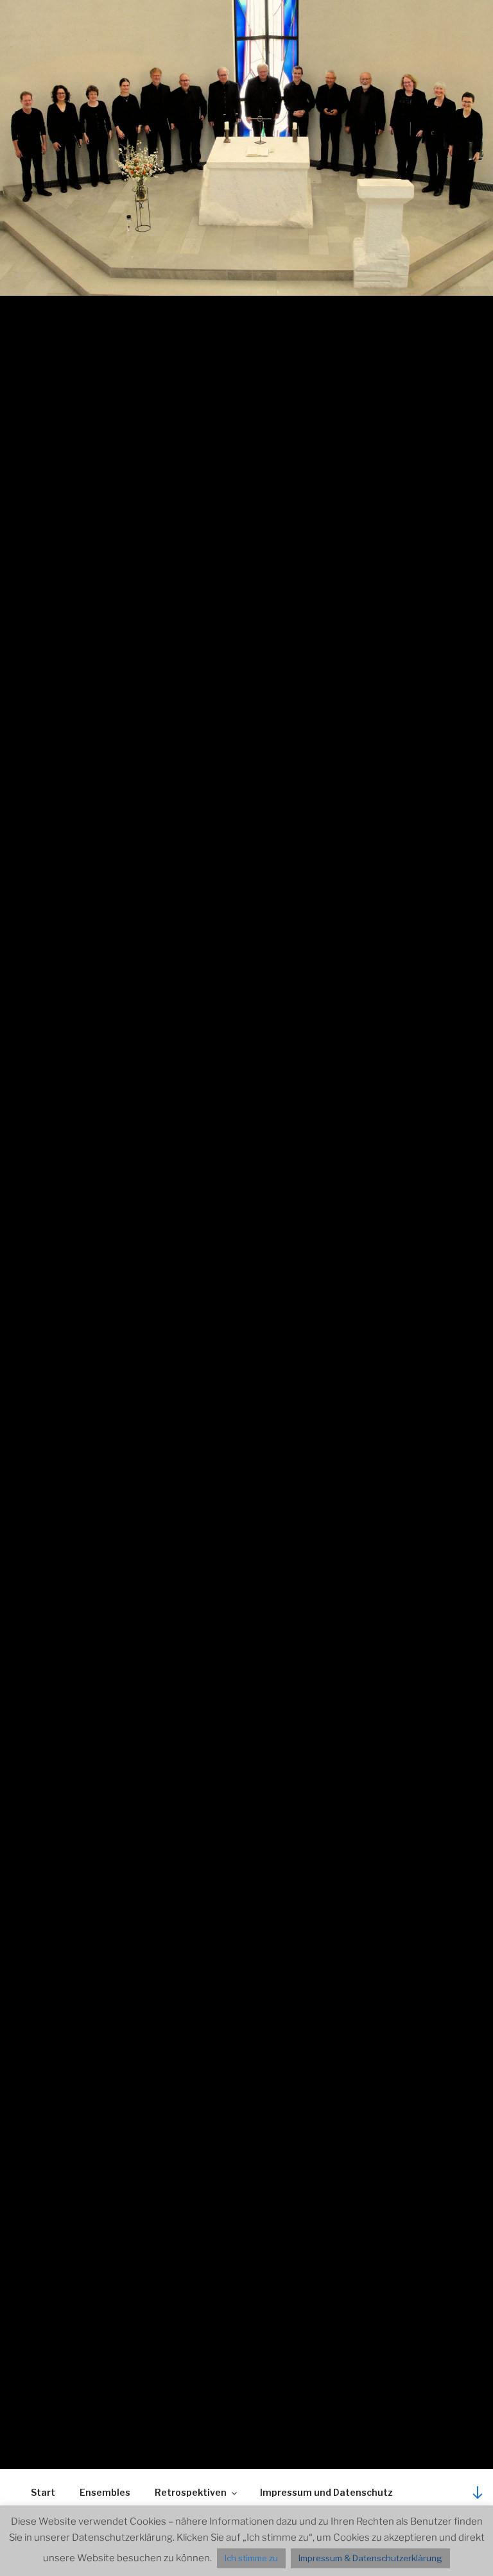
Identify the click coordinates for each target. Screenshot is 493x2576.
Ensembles (105, 2492)
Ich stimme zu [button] (251, 2558)
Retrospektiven (191, 2492)
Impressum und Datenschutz (326, 2492)
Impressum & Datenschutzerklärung (370, 2558)
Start (43, 2492)
